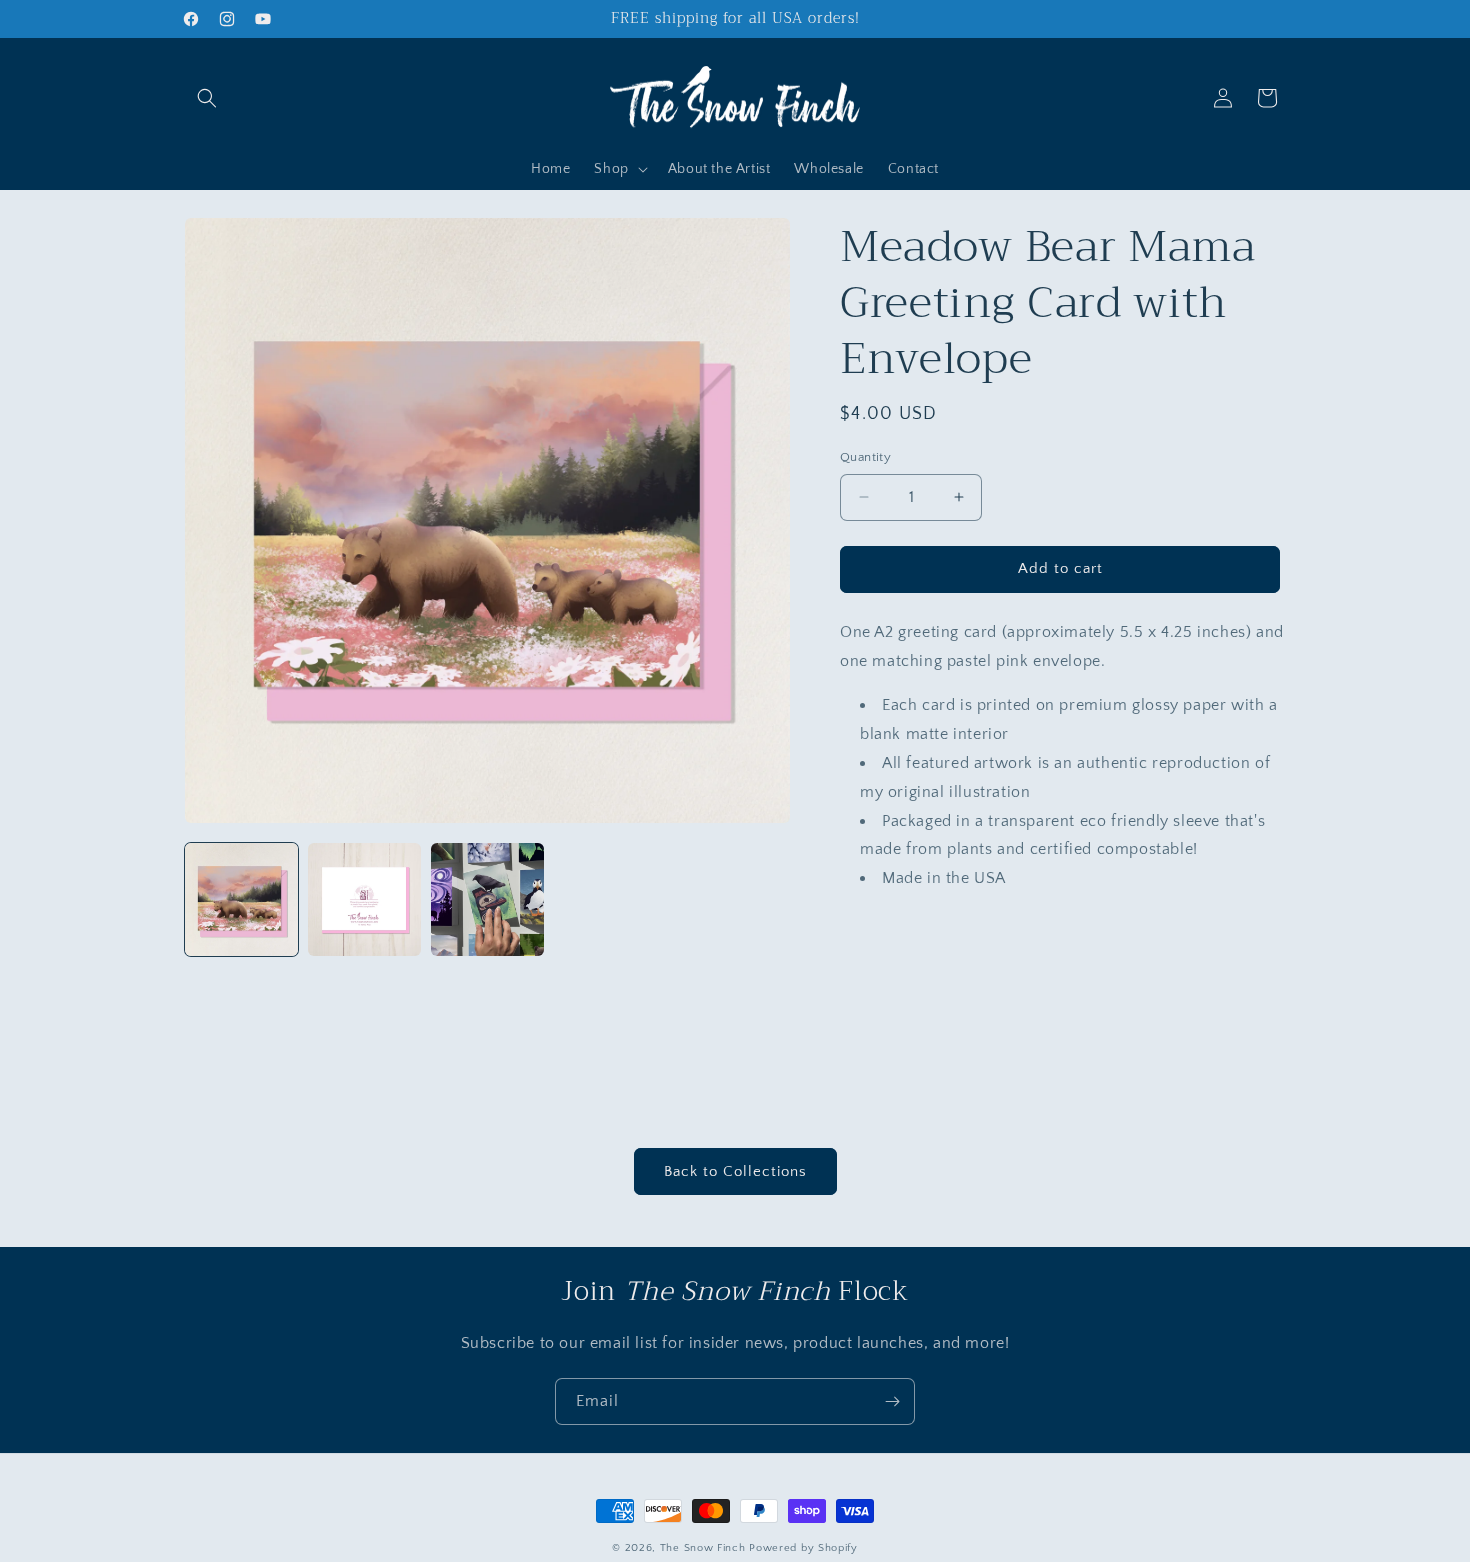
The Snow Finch (703, 1548)
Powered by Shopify (803, 1548)
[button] (207, 98)
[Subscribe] (892, 1401)
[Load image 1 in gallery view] (241, 899)
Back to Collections (735, 1171)
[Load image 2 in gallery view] (364, 899)
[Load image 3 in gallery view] (487, 899)
